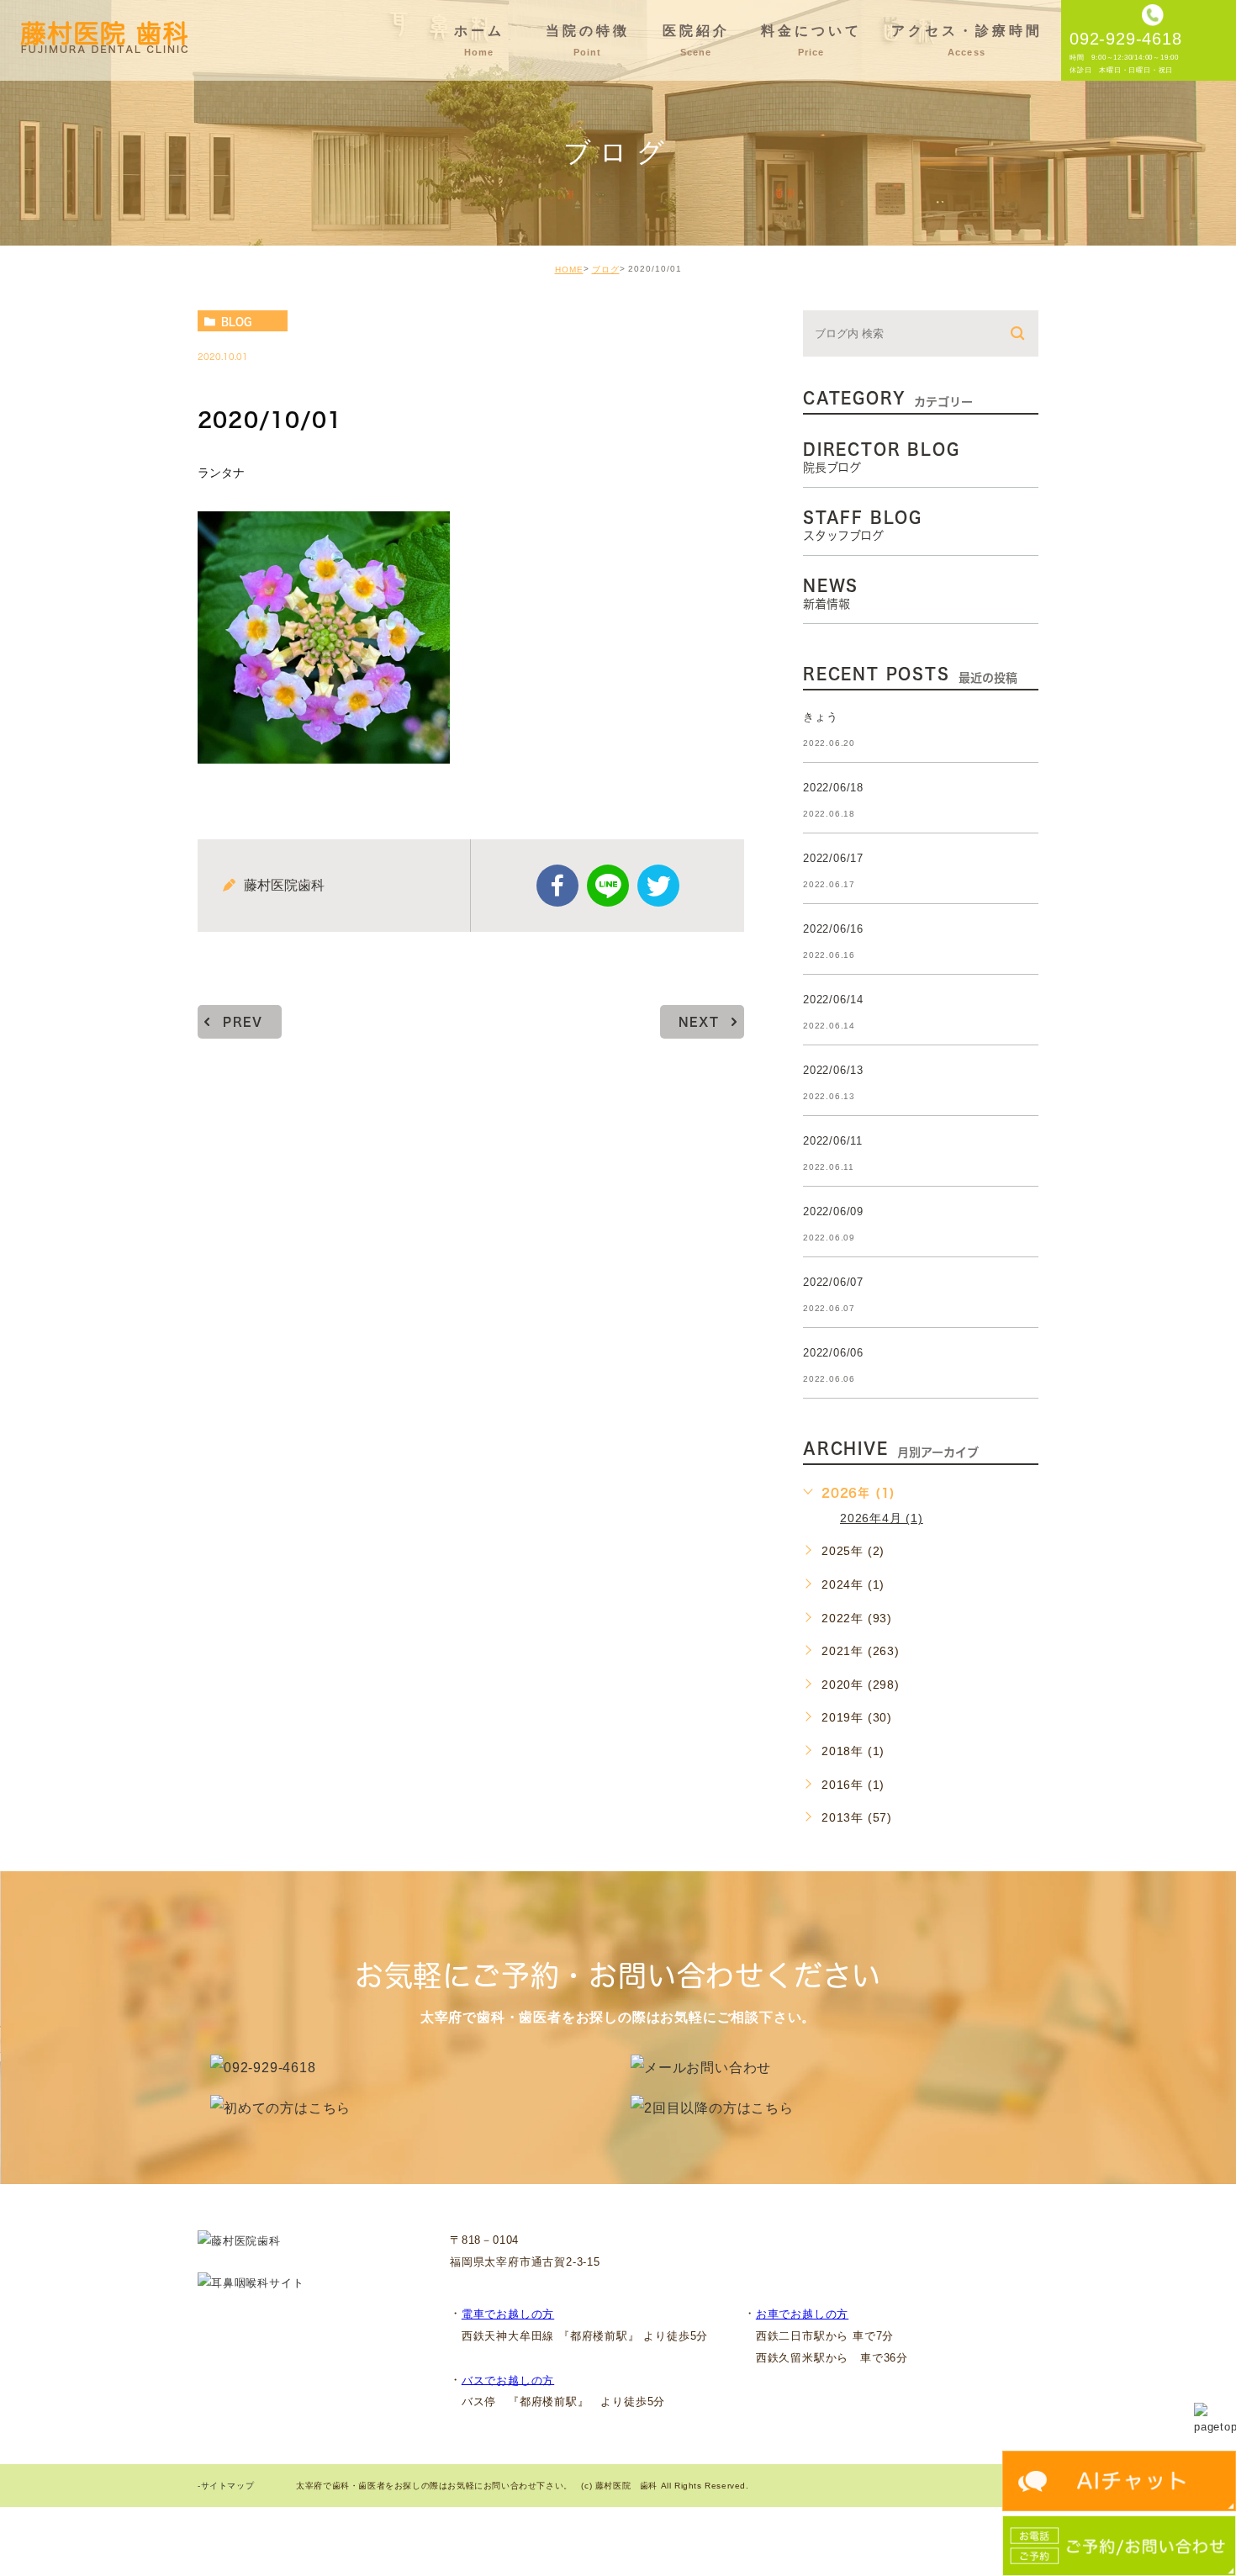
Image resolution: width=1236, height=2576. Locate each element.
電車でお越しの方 (508, 2314)
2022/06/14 (833, 1000)
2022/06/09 (833, 1211)
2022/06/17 (833, 858)
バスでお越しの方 (508, 2380)
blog (236, 321)
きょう (820, 717)
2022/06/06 (833, 1353)
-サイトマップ (226, 2486)
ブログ (606, 270)
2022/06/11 (833, 1141)
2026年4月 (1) (882, 1518)
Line (608, 886)
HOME (569, 270)
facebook (557, 886)
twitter (658, 886)
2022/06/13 (833, 1070)
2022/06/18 (833, 788)
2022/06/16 (833, 929)
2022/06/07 (833, 1282)
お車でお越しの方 (802, 2314)
